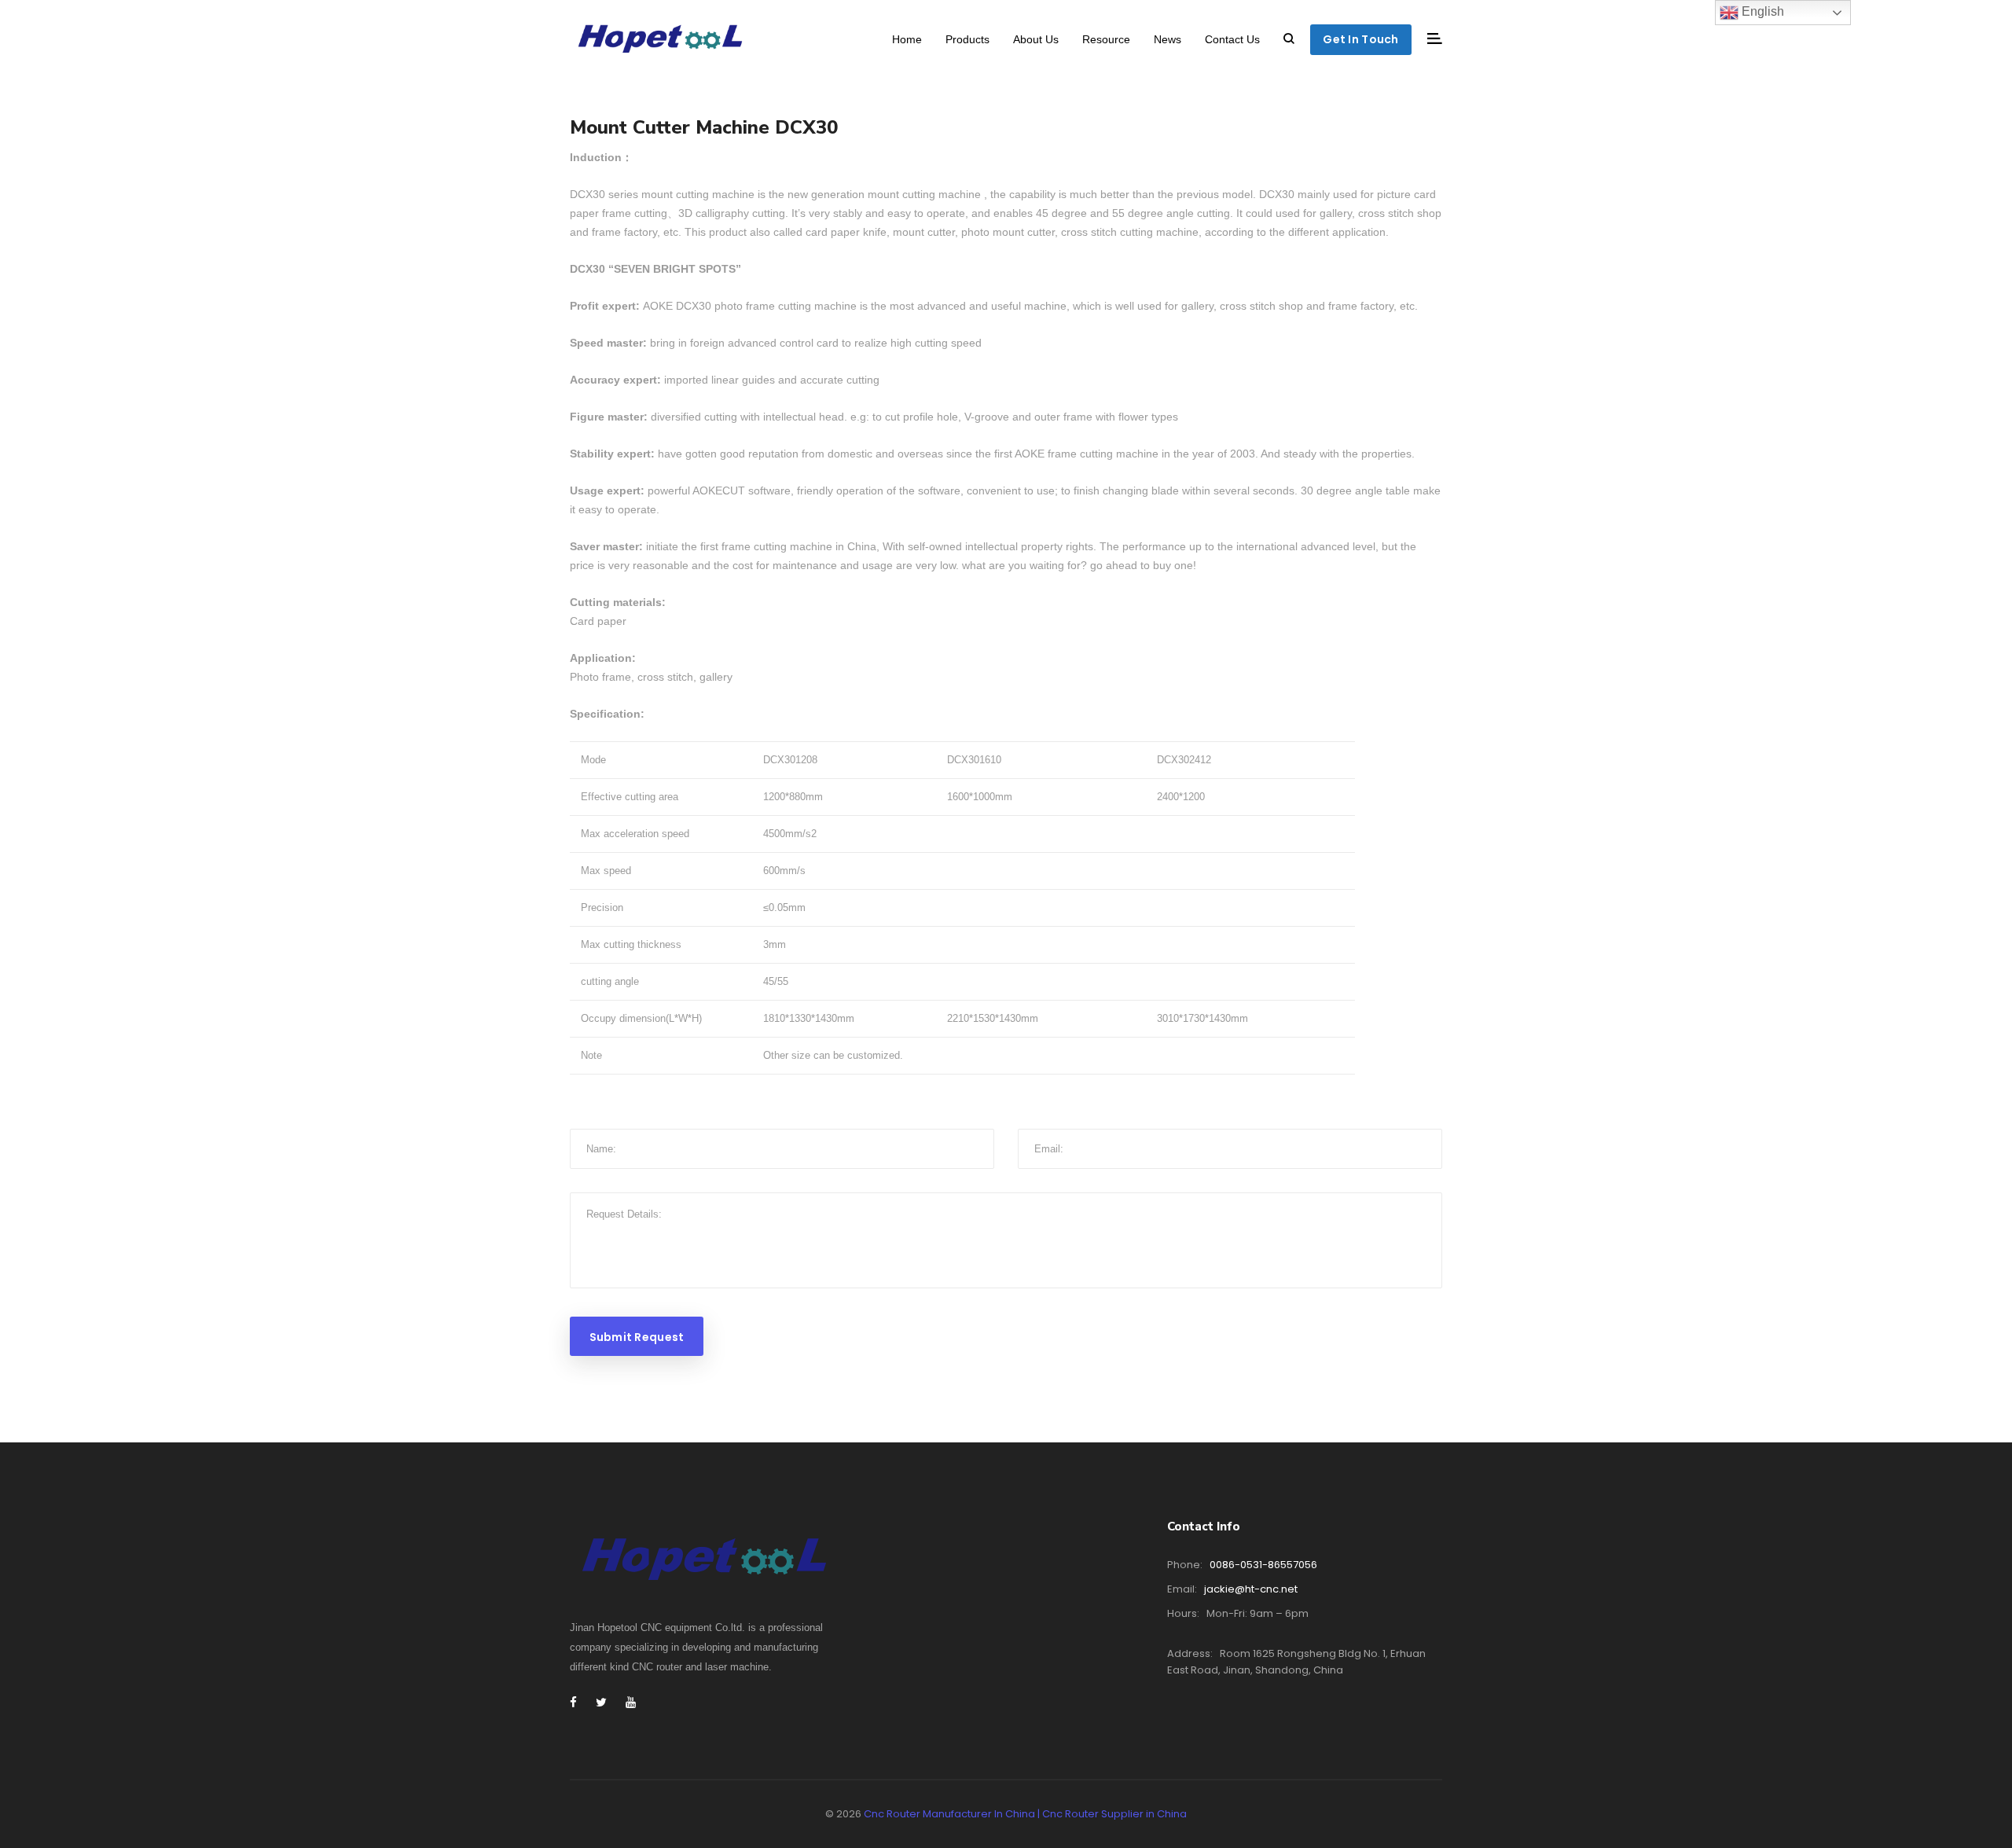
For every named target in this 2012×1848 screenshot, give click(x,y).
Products (967, 39)
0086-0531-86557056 (1263, 1565)
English (1761, 11)
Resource (1106, 39)
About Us (1036, 39)
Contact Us (1232, 39)
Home (907, 39)
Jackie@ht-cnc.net (1251, 1589)
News (1168, 39)
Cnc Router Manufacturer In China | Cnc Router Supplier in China (1025, 1814)
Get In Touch (1360, 39)
